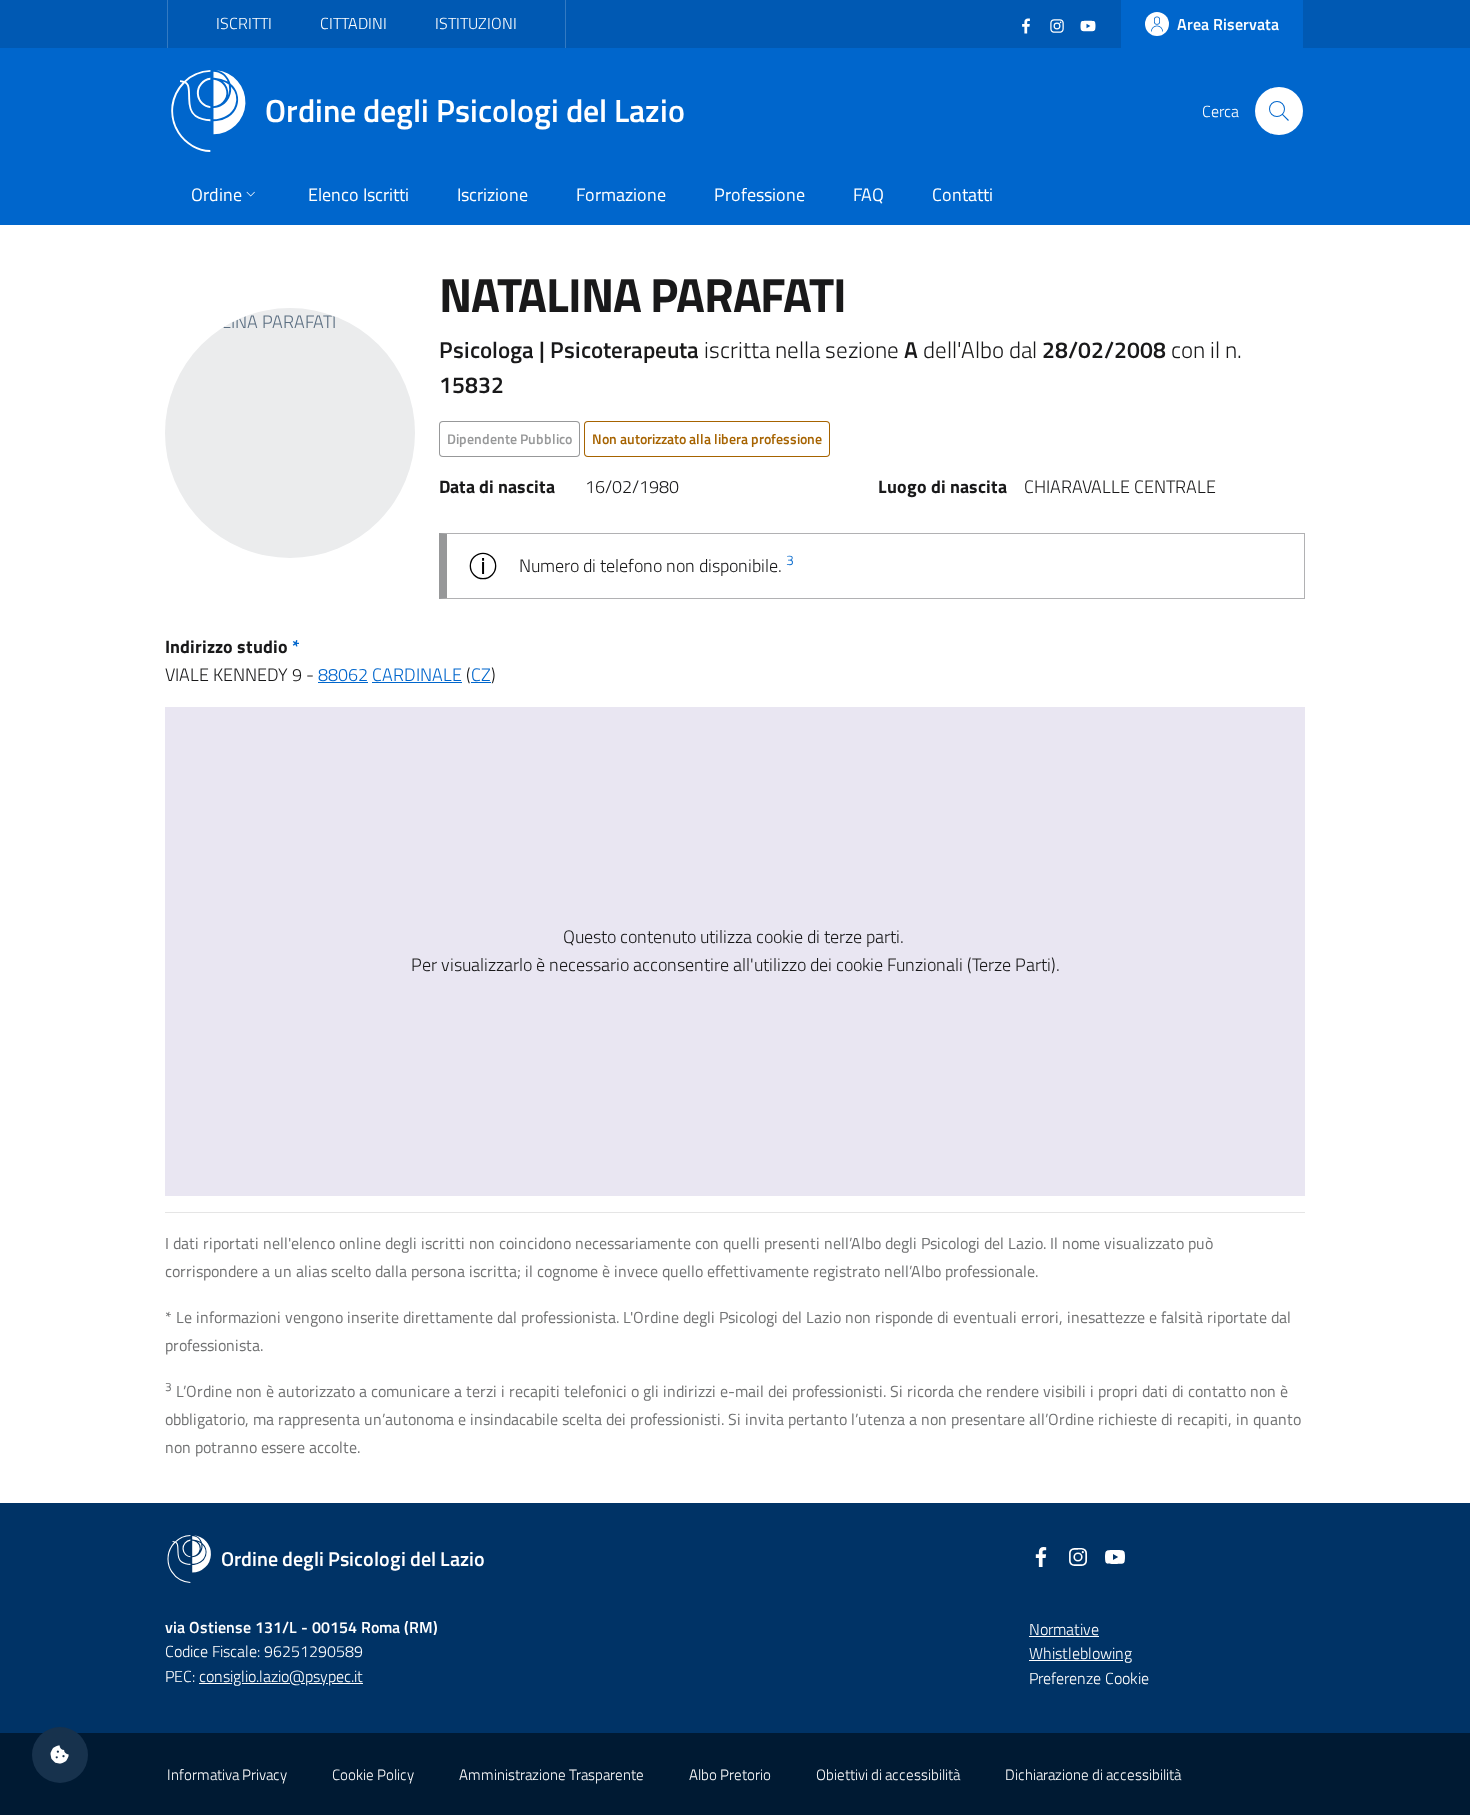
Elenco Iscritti (358, 194)
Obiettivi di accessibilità (888, 1774)
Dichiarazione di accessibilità (1093, 1774)
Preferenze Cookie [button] (1089, 1678)
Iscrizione (492, 194)
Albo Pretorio (730, 1774)
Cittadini (353, 23)
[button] (60, 1755)
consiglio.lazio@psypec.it (281, 1676)
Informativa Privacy (227, 1774)
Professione (759, 194)
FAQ (868, 194)
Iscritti (244, 23)
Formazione (621, 194)
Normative (1064, 1629)
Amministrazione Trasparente (551, 1774)
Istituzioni (476, 23)
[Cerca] (1279, 111)
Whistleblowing (1080, 1653)
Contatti (962, 194)
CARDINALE (417, 674)
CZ (481, 674)
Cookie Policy (373, 1774)
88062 (343, 674)
